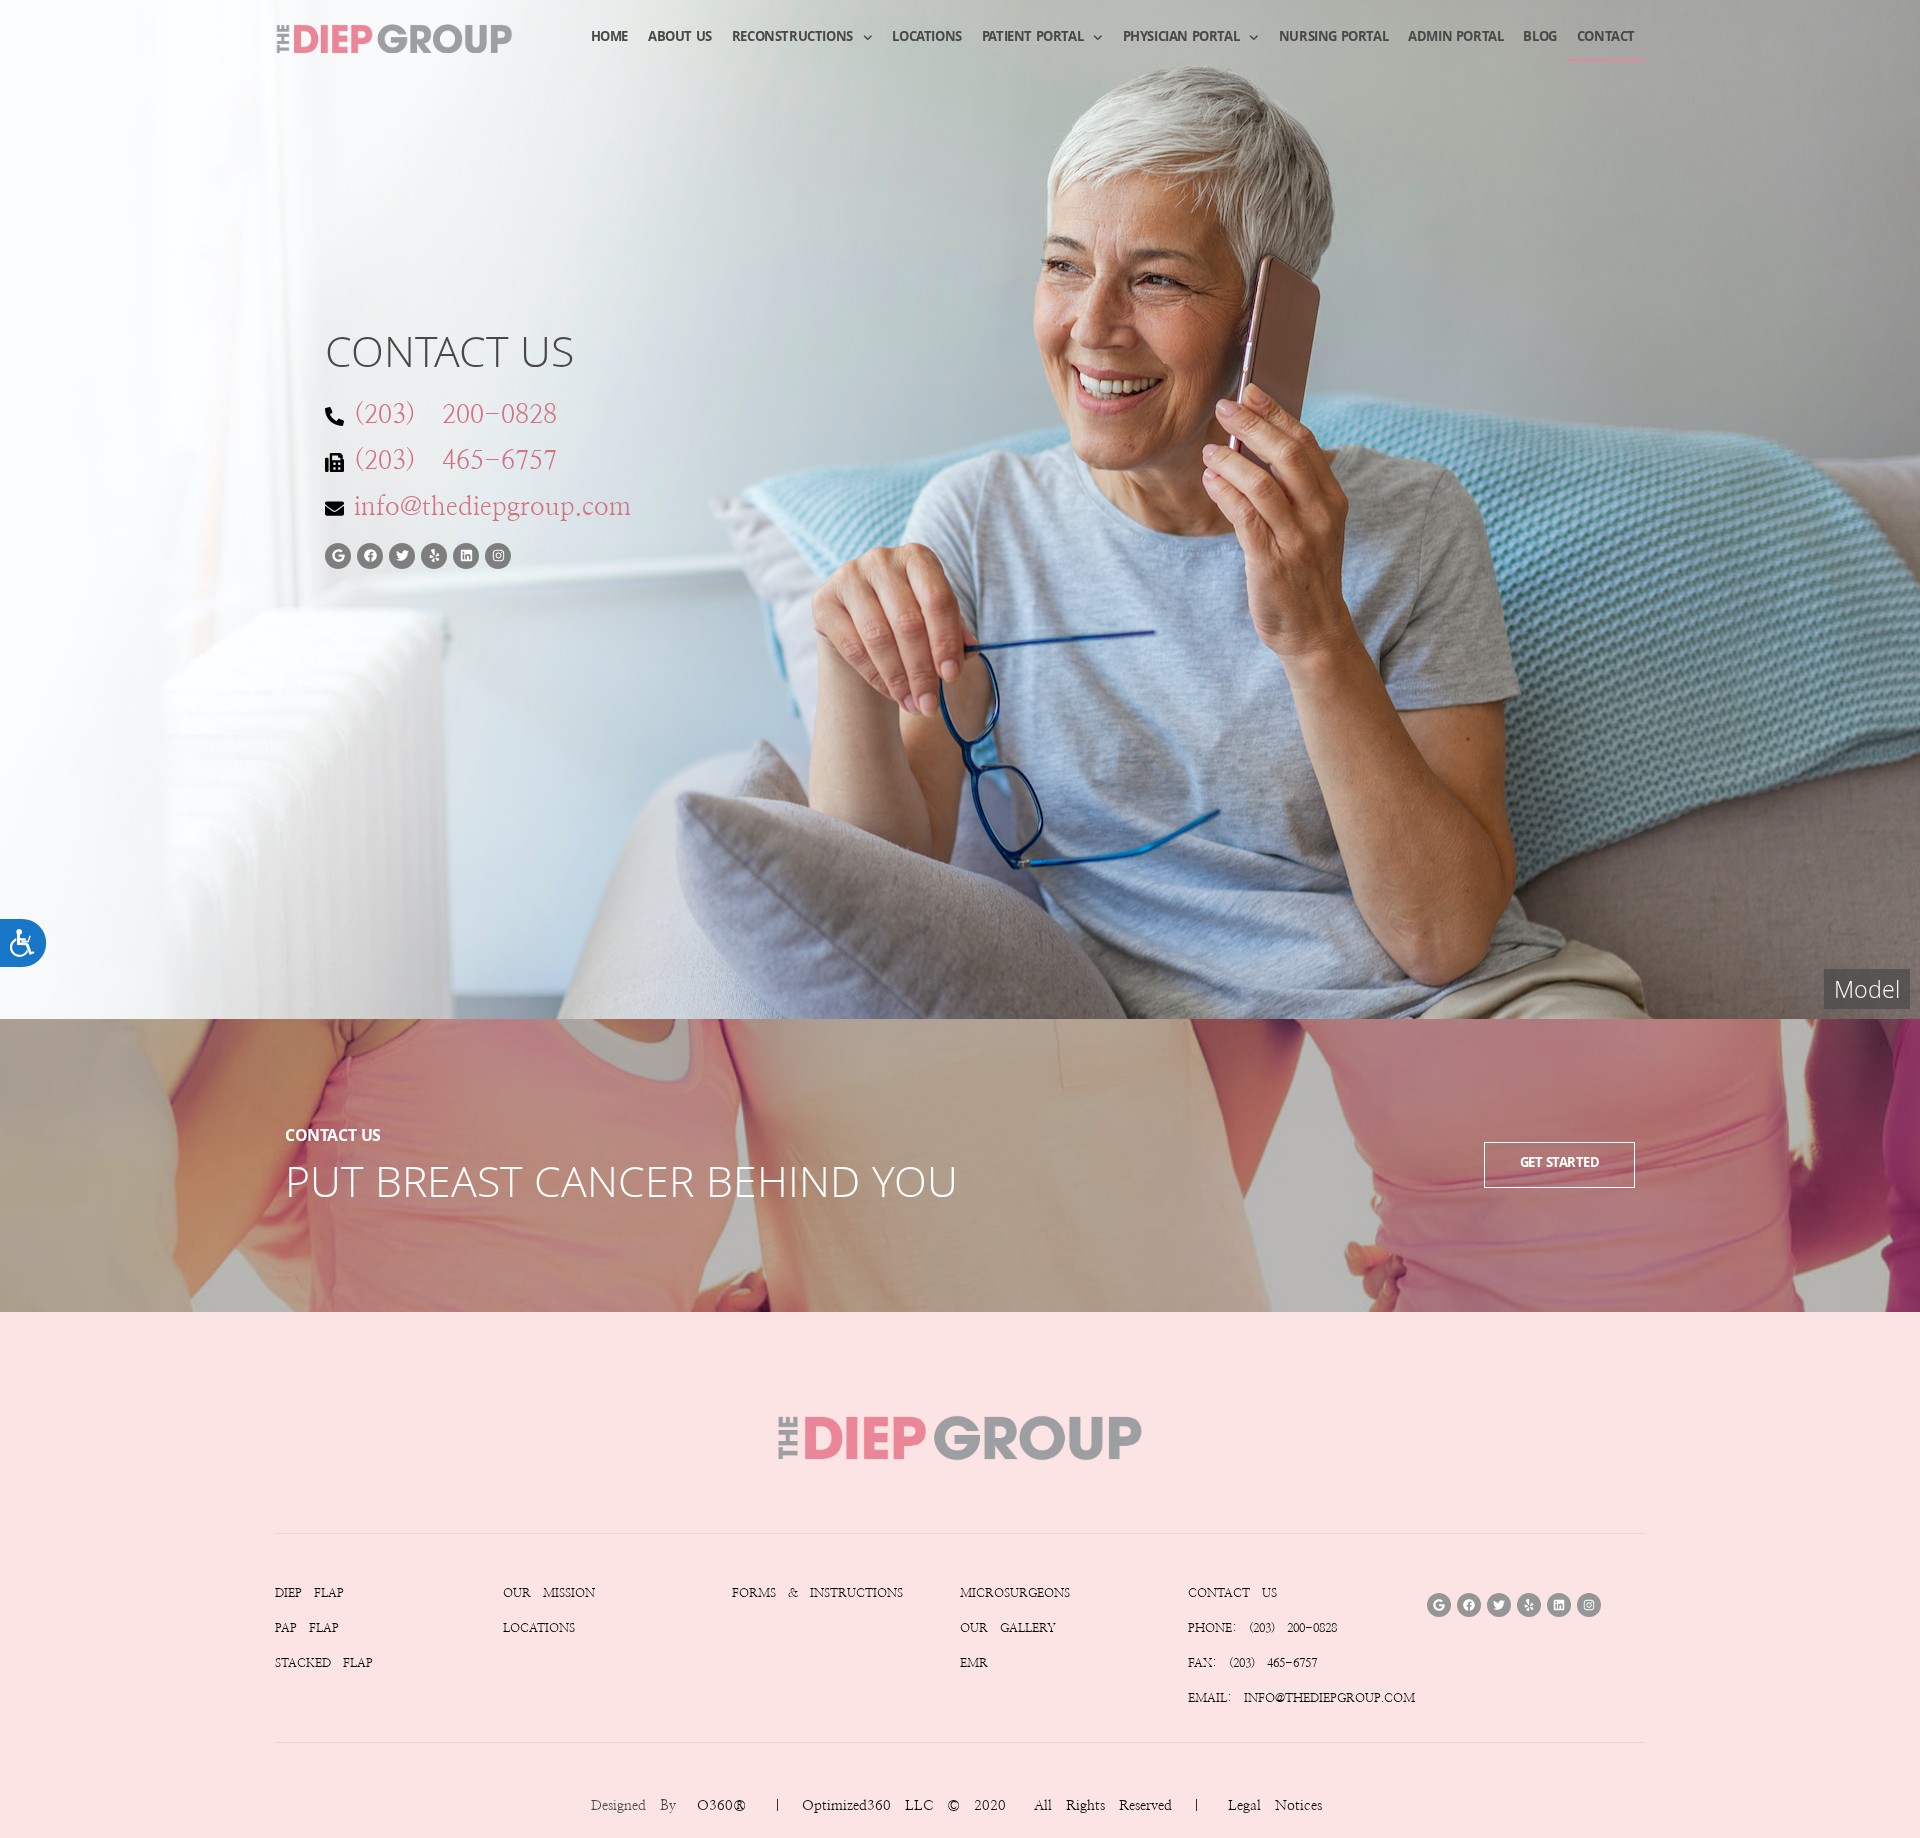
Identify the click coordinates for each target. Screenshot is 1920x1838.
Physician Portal (1181, 38)
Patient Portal (1032, 38)
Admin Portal (1455, 38)
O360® (721, 1806)
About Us (680, 38)
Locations (926, 38)
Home (609, 38)
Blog (1539, 38)
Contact (1606, 38)
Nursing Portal (1333, 38)
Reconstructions (792, 38)
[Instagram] (498, 556)
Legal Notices (1275, 1806)
